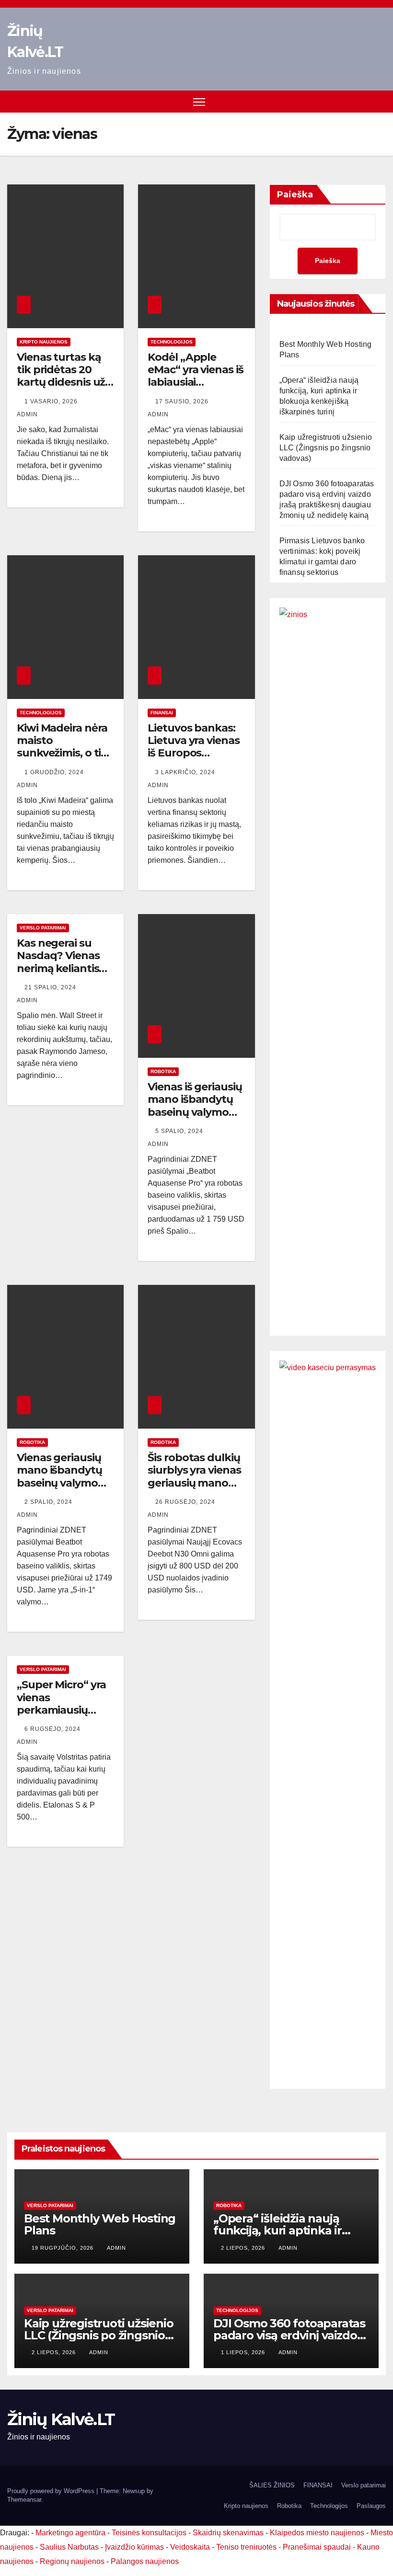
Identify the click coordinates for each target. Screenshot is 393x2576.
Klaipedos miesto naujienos (317, 2533)
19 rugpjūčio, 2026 (64, 2248)
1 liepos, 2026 (244, 2352)
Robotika (163, 1071)
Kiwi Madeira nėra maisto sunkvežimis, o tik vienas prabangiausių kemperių (62, 760)
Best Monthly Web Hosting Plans (100, 2224)
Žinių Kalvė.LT (61, 2419)
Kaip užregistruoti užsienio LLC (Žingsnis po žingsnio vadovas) (326, 448)
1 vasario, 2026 (52, 401)
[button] (380, 101)
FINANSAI (162, 713)
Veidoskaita (190, 2547)
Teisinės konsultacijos (149, 2533)
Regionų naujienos (72, 2561)
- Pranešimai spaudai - (318, 2547)
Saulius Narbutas (69, 2547)
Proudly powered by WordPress (52, 2491)
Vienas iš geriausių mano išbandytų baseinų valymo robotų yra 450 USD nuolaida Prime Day (195, 1118)
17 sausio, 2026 (183, 401)
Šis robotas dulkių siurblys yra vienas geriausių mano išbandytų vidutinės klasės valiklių (194, 1489)
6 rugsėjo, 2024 (53, 1729)
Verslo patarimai (43, 928)
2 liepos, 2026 (244, 2248)
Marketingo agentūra (70, 2533)
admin (116, 2248)
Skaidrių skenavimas (228, 2533)
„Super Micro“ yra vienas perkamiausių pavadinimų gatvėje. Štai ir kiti (62, 1710)
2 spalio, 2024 (49, 1502)
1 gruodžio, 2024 (55, 772)
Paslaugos (371, 2506)
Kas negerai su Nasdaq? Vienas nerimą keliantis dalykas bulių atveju (58, 968)
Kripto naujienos (44, 342)
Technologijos (172, 342)
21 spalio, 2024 (51, 987)
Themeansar (24, 2500)
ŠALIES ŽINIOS (272, 2485)
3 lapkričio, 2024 (186, 772)
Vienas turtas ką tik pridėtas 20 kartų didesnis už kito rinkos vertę (61, 376)
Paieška (295, 195)
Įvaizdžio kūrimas (134, 2547)
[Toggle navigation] (199, 102)
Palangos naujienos (145, 2561)
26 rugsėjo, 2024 (186, 1502)
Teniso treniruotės (246, 2547)
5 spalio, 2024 (180, 1131)
